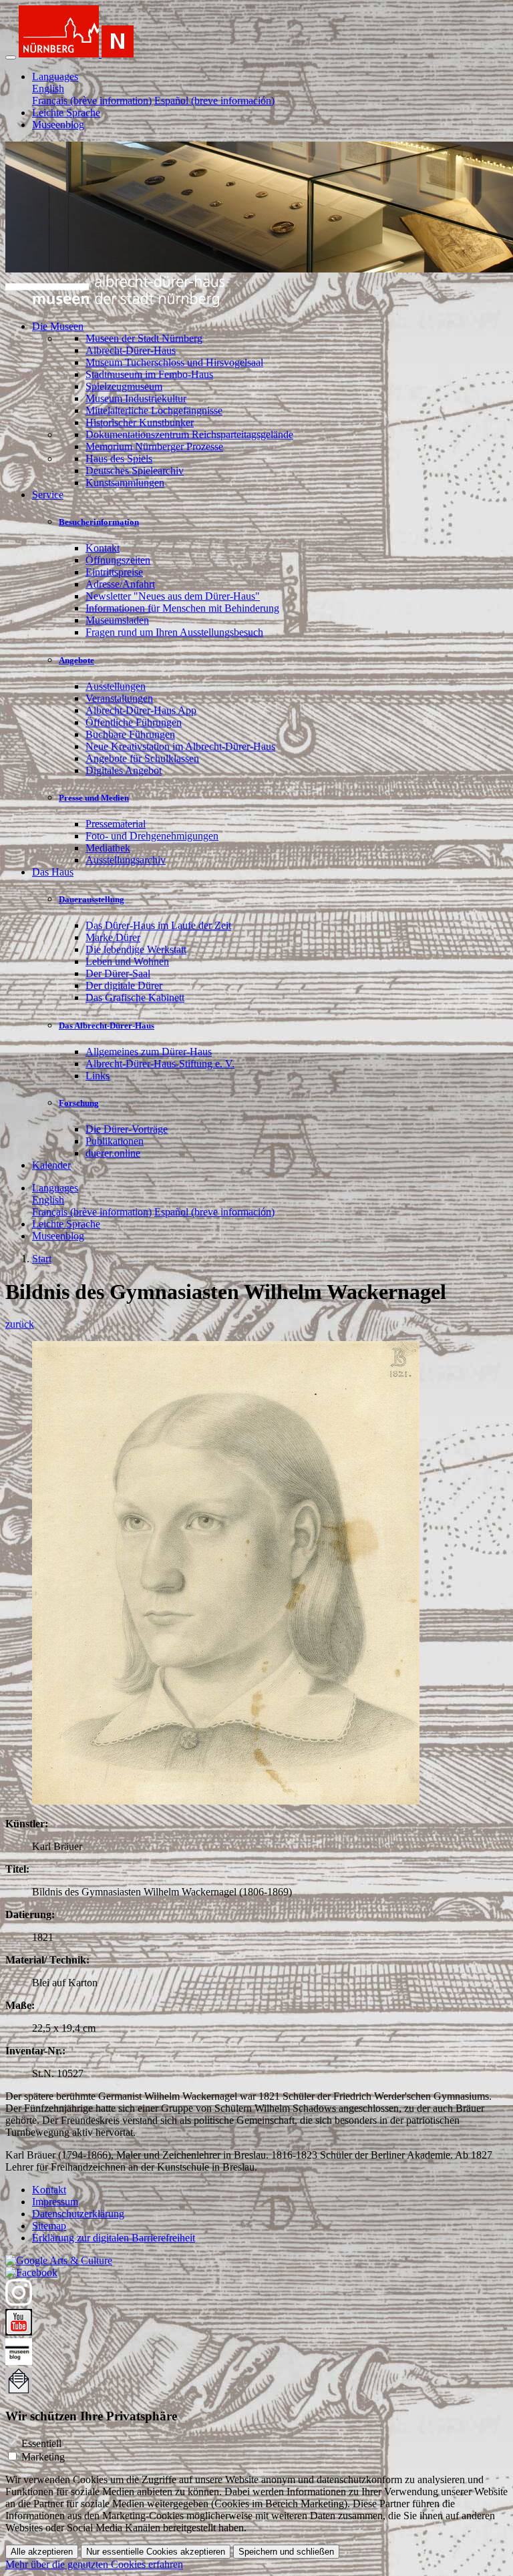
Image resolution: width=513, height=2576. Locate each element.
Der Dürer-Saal (118, 973)
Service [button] (48, 495)
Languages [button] (55, 76)
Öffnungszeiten (118, 560)
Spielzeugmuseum (124, 386)
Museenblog (58, 125)
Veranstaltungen (119, 698)
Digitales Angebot (124, 770)
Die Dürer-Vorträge (127, 1129)
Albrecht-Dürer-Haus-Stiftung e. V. (160, 1064)
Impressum (55, 2202)
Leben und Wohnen (127, 961)
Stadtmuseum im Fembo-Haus (149, 374)
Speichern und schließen (286, 2552)
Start (42, 1259)
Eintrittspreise (114, 572)
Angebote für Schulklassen (142, 758)
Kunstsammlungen (125, 483)
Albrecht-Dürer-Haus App (141, 710)
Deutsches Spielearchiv (135, 471)
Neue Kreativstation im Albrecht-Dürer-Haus (180, 746)
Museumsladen (117, 620)
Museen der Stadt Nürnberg (144, 338)
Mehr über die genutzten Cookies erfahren (94, 2564)
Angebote (76, 660)
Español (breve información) (214, 101)
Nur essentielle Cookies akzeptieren (156, 2552)
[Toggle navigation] (11, 57)
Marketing (43, 2457)
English (48, 88)
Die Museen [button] (58, 326)
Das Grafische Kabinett (135, 997)
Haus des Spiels (119, 458)
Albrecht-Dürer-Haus (131, 350)
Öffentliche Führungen (134, 722)
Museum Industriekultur (136, 398)
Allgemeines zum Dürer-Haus (149, 1052)
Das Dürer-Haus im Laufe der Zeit (158, 925)
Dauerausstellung (92, 899)
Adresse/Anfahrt (120, 584)
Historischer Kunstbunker (140, 422)
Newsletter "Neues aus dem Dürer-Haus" (173, 596)
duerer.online (113, 1153)
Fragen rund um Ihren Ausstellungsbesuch (174, 632)
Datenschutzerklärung (78, 2214)
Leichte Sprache (66, 113)
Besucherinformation (99, 522)
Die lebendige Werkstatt (136, 949)
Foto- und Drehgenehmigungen (152, 836)
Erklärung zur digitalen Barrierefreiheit (114, 2238)
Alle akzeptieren (42, 2552)
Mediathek (108, 848)
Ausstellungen (116, 686)
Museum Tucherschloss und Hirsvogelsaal (174, 362)
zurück (20, 1324)
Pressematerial (116, 824)
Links (98, 1076)
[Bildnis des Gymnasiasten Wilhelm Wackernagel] (226, 1801)
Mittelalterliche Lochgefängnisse (154, 410)
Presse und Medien (94, 798)
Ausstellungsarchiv (126, 860)
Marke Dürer (113, 937)
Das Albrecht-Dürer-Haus (107, 1026)
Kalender (51, 1165)
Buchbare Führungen (130, 734)
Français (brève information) (92, 101)
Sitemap (49, 2226)
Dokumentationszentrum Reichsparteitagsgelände (189, 434)
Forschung (79, 1103)
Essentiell (41, 2443)
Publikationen (115, 1141)
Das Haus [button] (53, 872)
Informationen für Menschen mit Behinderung (182, 608)
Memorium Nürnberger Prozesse (154, 446)
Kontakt (103, 548)
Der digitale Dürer (124, 985)
